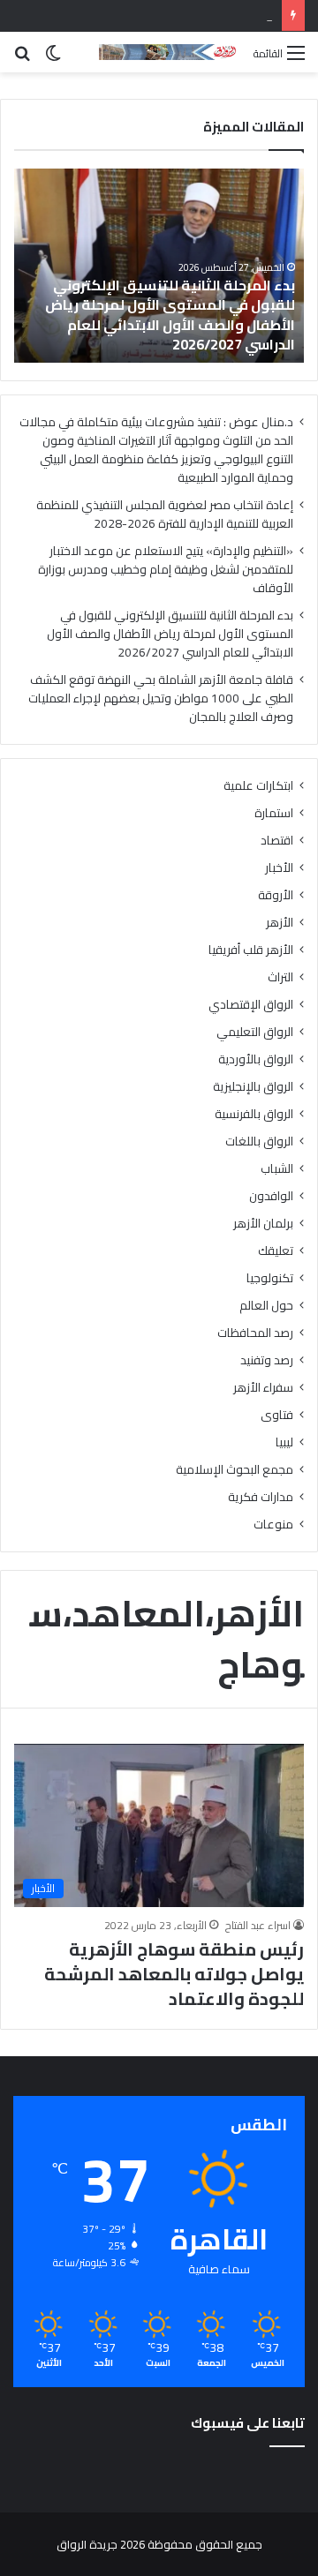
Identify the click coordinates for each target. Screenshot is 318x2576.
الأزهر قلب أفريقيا (251, 950)
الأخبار (279, 868)
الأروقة (276, 895)
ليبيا (284, 1442)
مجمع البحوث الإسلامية (235, 1470)
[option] (159, 266)
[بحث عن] (22, 59)
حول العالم (266, 1306)
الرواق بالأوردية (256, 1059)
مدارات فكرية (261, 1497)
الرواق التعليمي (255, 1032)
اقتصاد (277, 841)
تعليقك (276, 1251)
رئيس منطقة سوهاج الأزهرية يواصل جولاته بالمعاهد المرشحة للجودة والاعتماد (174, 1974)
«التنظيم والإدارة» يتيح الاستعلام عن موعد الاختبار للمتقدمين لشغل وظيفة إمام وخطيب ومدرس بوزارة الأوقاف (166, 569)
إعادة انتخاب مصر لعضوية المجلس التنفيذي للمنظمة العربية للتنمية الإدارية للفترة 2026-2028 (165, 514)
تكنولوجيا (270, 1278)
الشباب (277, 1169)
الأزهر (280, 923)
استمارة (274, 813)
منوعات (273, 1525)
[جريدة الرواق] (170, 52)
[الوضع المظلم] (53, 59)
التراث (280, 977)
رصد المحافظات (255, 1333)
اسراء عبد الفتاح (258, 1925)
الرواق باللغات (259, 1142)
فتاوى (277, 1415)
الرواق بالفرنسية (254, 1114)
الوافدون (271, 1196)
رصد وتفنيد (267, 1360)
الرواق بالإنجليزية (253, 1087)
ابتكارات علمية (258, 786)
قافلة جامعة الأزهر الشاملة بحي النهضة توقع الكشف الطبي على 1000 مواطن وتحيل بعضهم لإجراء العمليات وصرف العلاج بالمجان (161, 698)
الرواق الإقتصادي (251, 1005)
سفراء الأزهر (263, 1388)
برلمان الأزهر (263, 1224)
